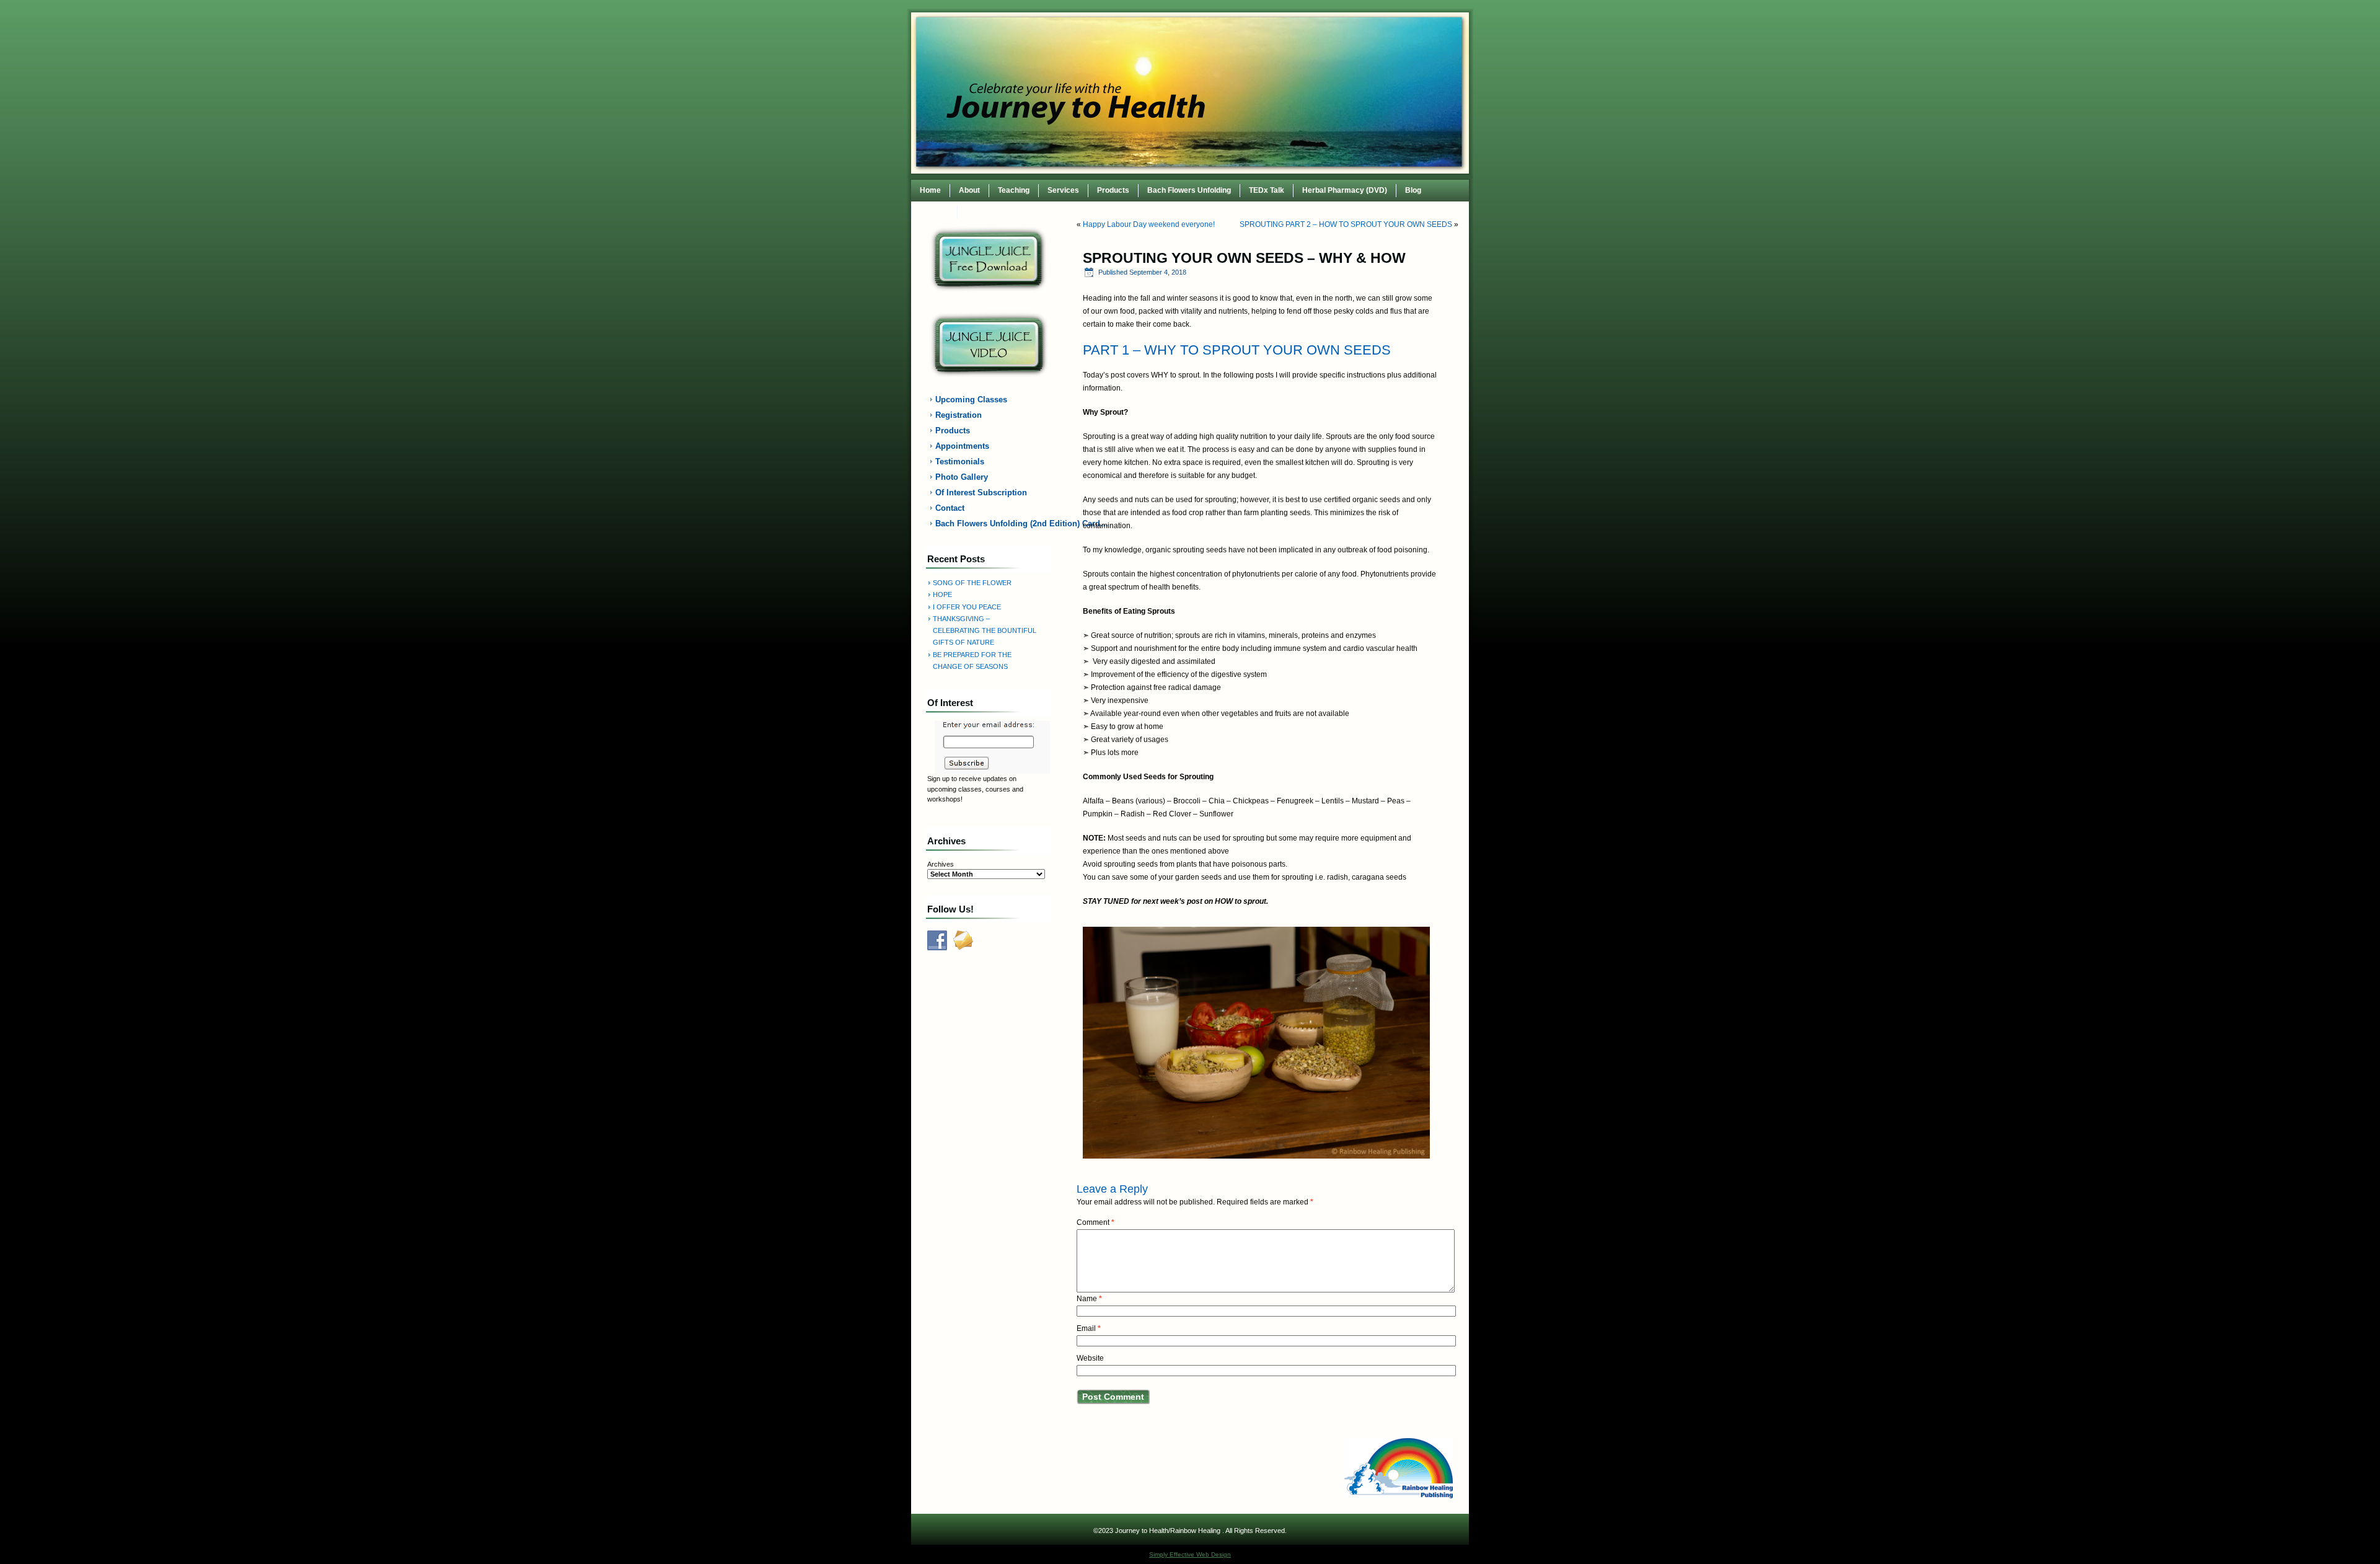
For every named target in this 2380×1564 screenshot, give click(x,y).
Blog (1413, 190)
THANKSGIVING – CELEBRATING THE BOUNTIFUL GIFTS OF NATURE (985, 631)
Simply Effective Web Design (1190, 1554)
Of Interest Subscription (981, 493)
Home (930, 190)
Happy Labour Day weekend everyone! (1149, 224)
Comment (1095, 1222)
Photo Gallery (962, 477)
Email (1089, 1328)
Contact (934, 212)
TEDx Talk (1267, 190)
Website (1090, 1358)
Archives (941, 864)
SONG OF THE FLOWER (972, 583)
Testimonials (960, 462)
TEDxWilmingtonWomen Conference (1030, 212)
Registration (959, 415)
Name (1089, 1299)
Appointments (962, 446)
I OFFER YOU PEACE (967, 607)
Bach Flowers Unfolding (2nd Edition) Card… (996, 524)
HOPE (942, 594)
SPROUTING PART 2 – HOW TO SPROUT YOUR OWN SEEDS (1346, 224)
